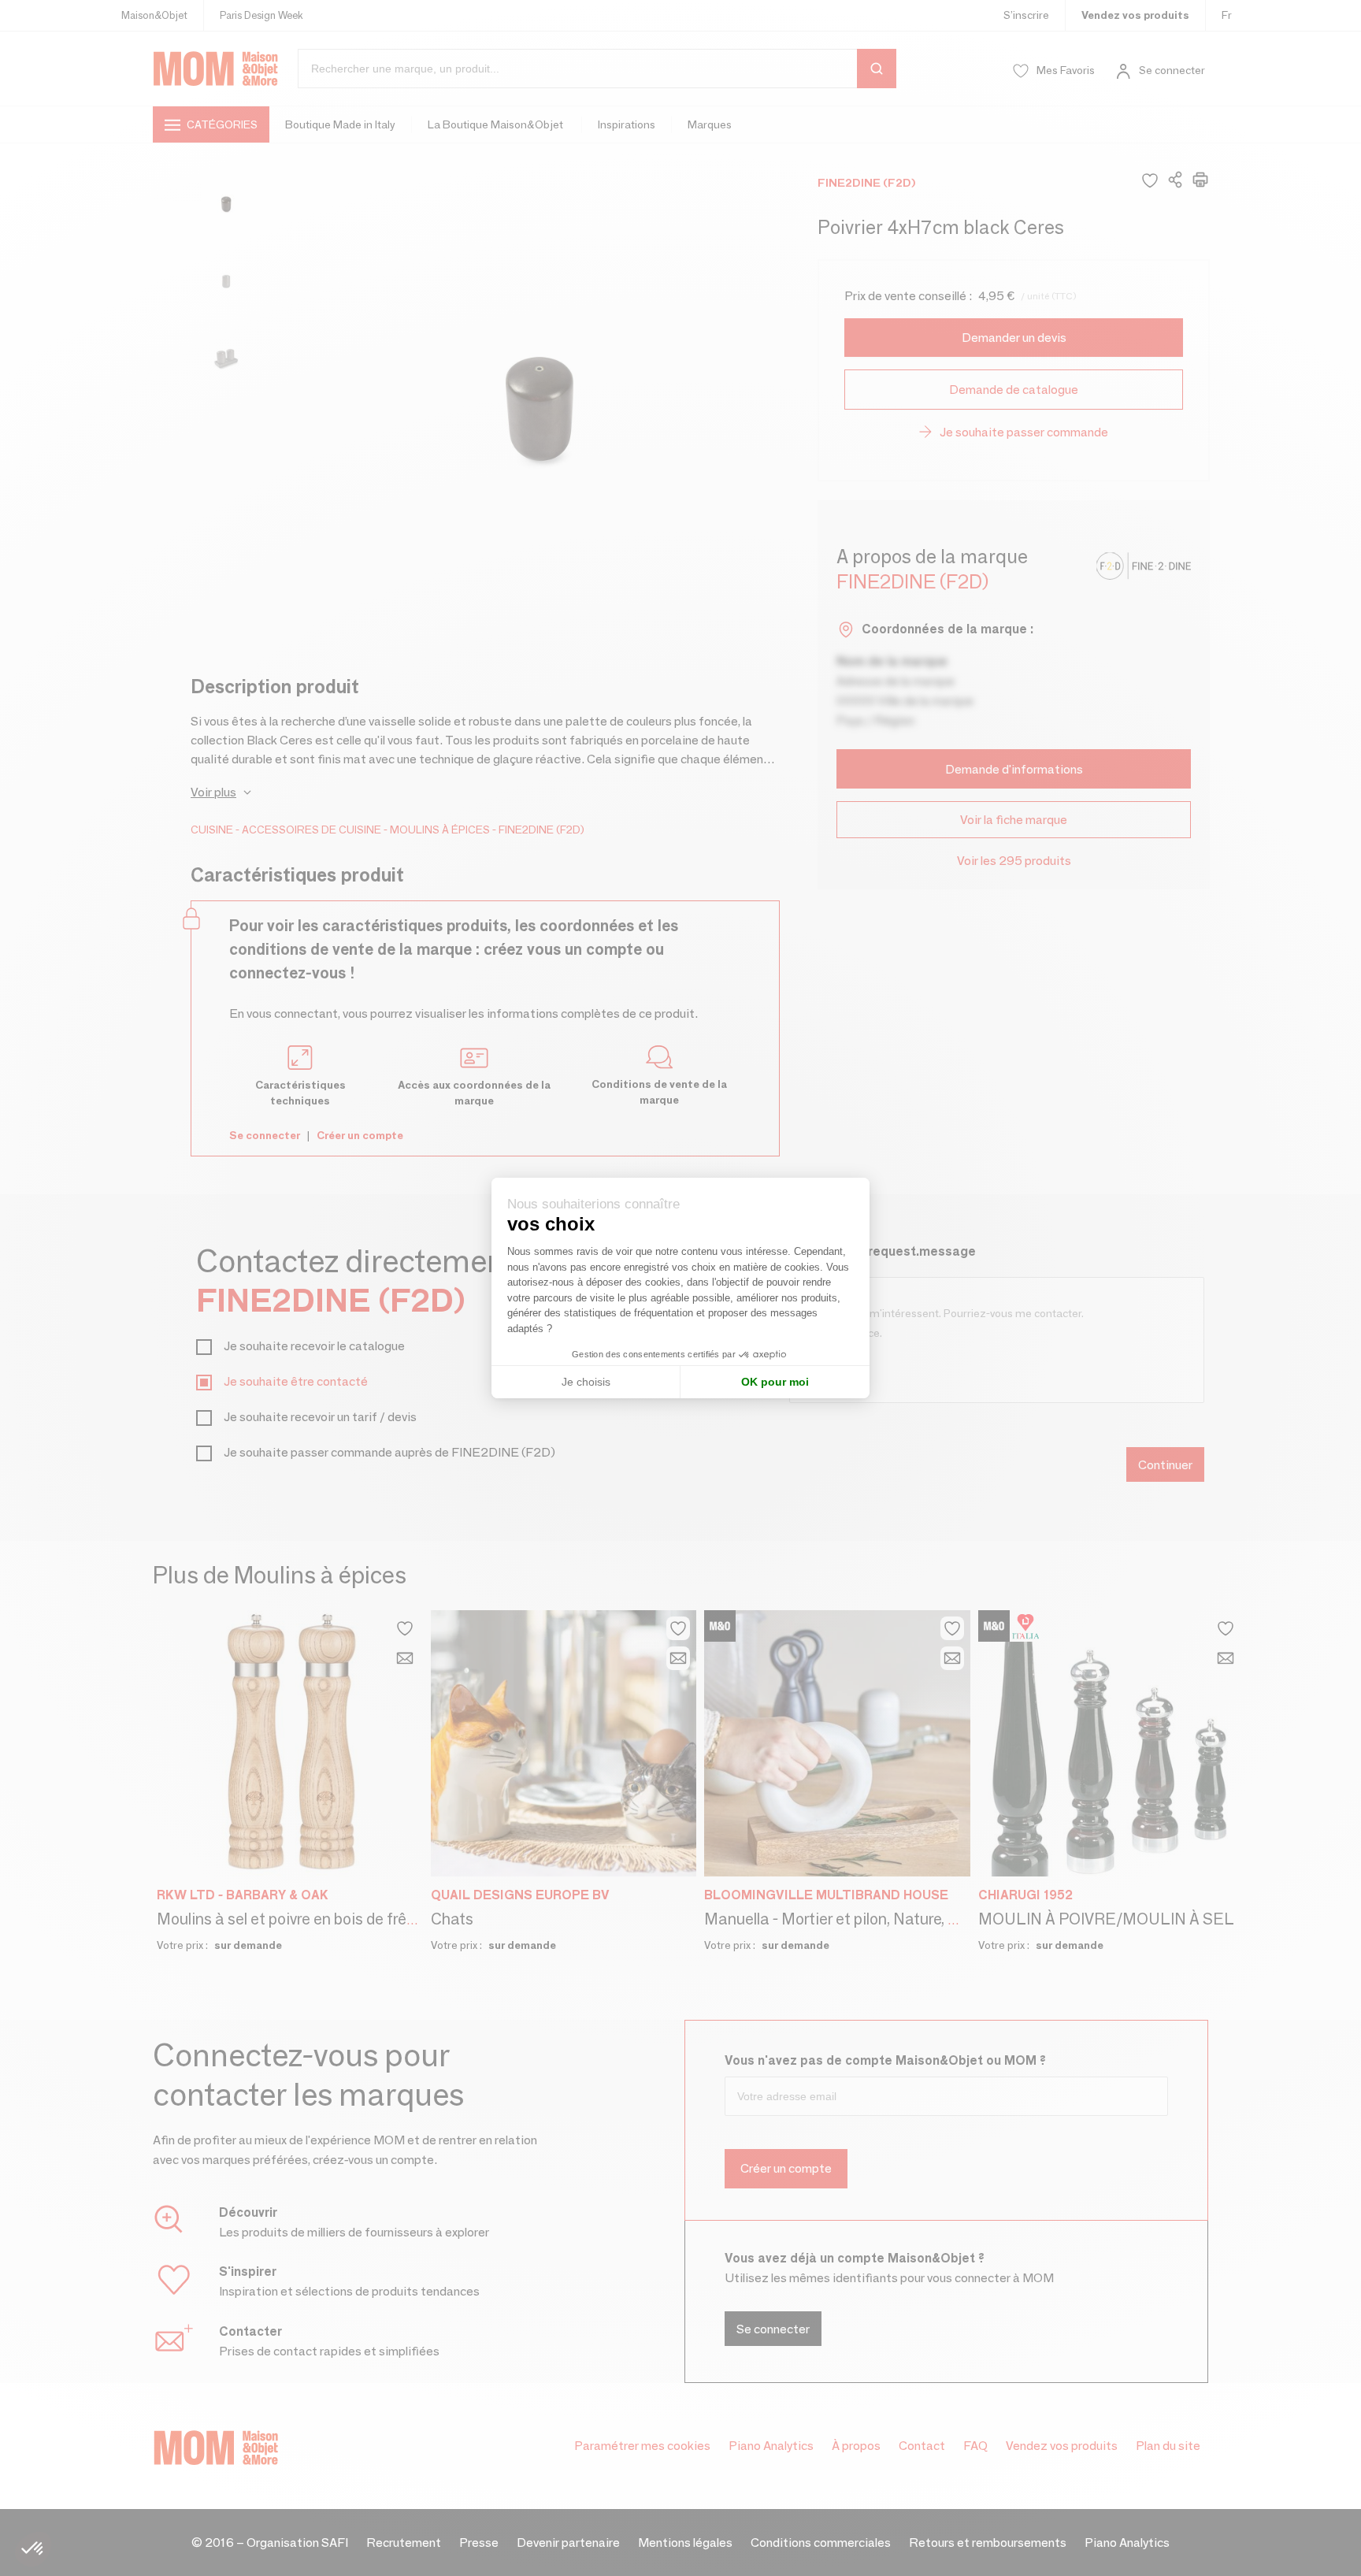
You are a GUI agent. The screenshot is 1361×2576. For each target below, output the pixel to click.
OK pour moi (775, 1382)
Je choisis (586, 1382)
